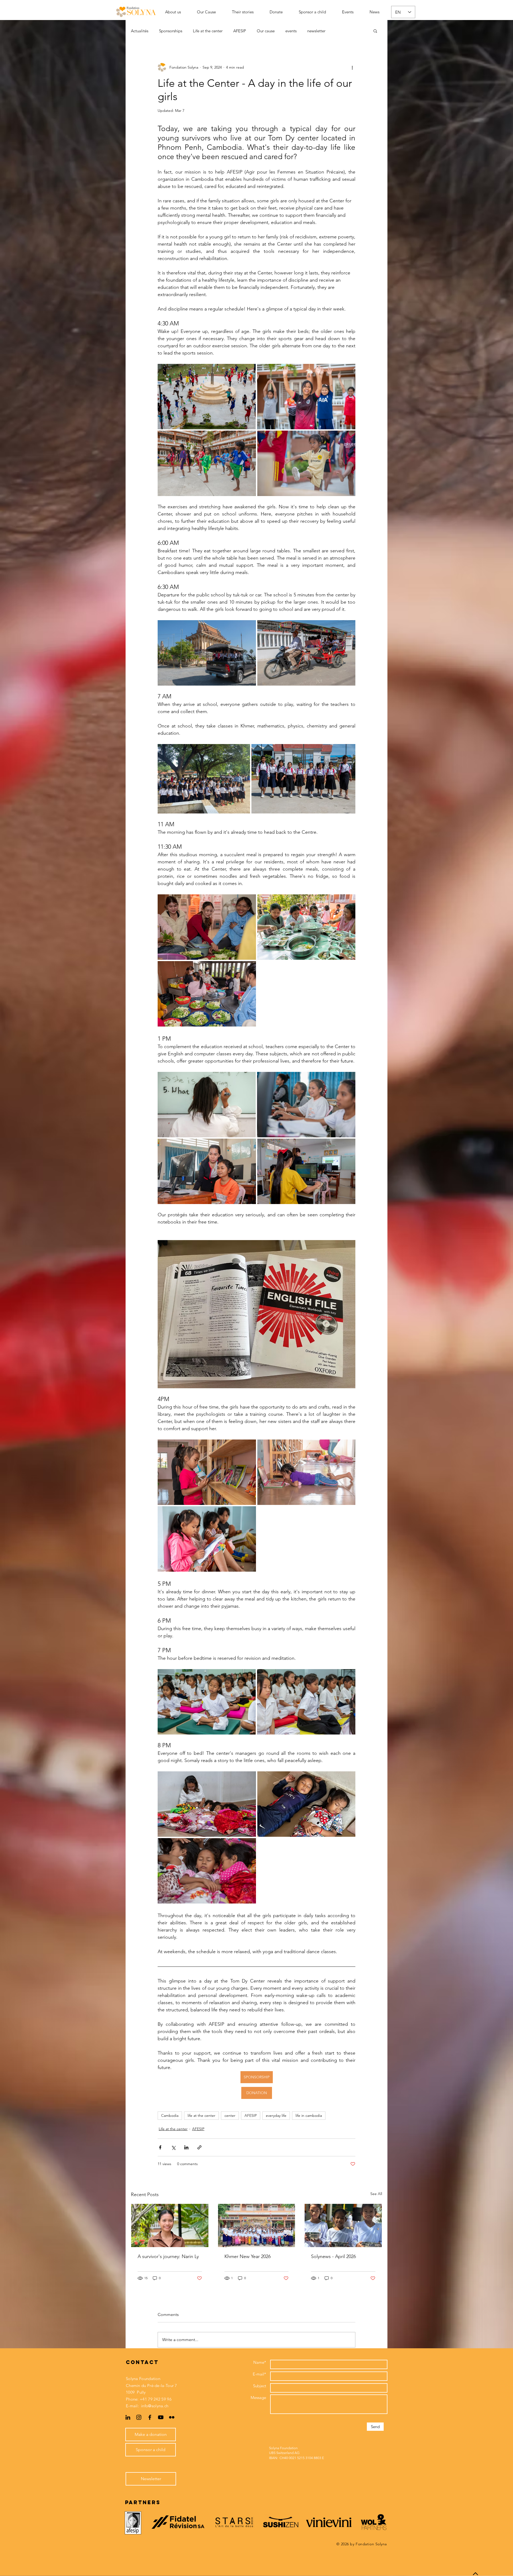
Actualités (140, 31)
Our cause (266, 31)
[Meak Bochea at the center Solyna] (343, 2225)
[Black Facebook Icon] (150, 2417)
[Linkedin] (128, 2417)
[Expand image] (207, 397)
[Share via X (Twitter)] (173, 2147)
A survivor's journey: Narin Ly (168, 2256)
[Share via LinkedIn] (186, 2147)
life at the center (201, 2115)
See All (376, 2194)
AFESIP (240, 31)
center (230, 2115)
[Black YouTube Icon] (161, 2417)
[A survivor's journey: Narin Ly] (170, 2225)
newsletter (316, 31)
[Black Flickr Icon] (172, 2417)
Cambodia (170, 2115)
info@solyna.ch (155, 2406)
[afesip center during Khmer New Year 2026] (257, 2225)
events (291, 31)
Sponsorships (171, 31)
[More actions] (352, 67)
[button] (375, 31)
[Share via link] (199, 2147)
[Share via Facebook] (160, 2147)
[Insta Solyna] (139, 2417)
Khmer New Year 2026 (248, 2256)
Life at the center (208, 31)
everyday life (276, 2115)
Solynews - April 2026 (333, 2256)
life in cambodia (309, 2115)
